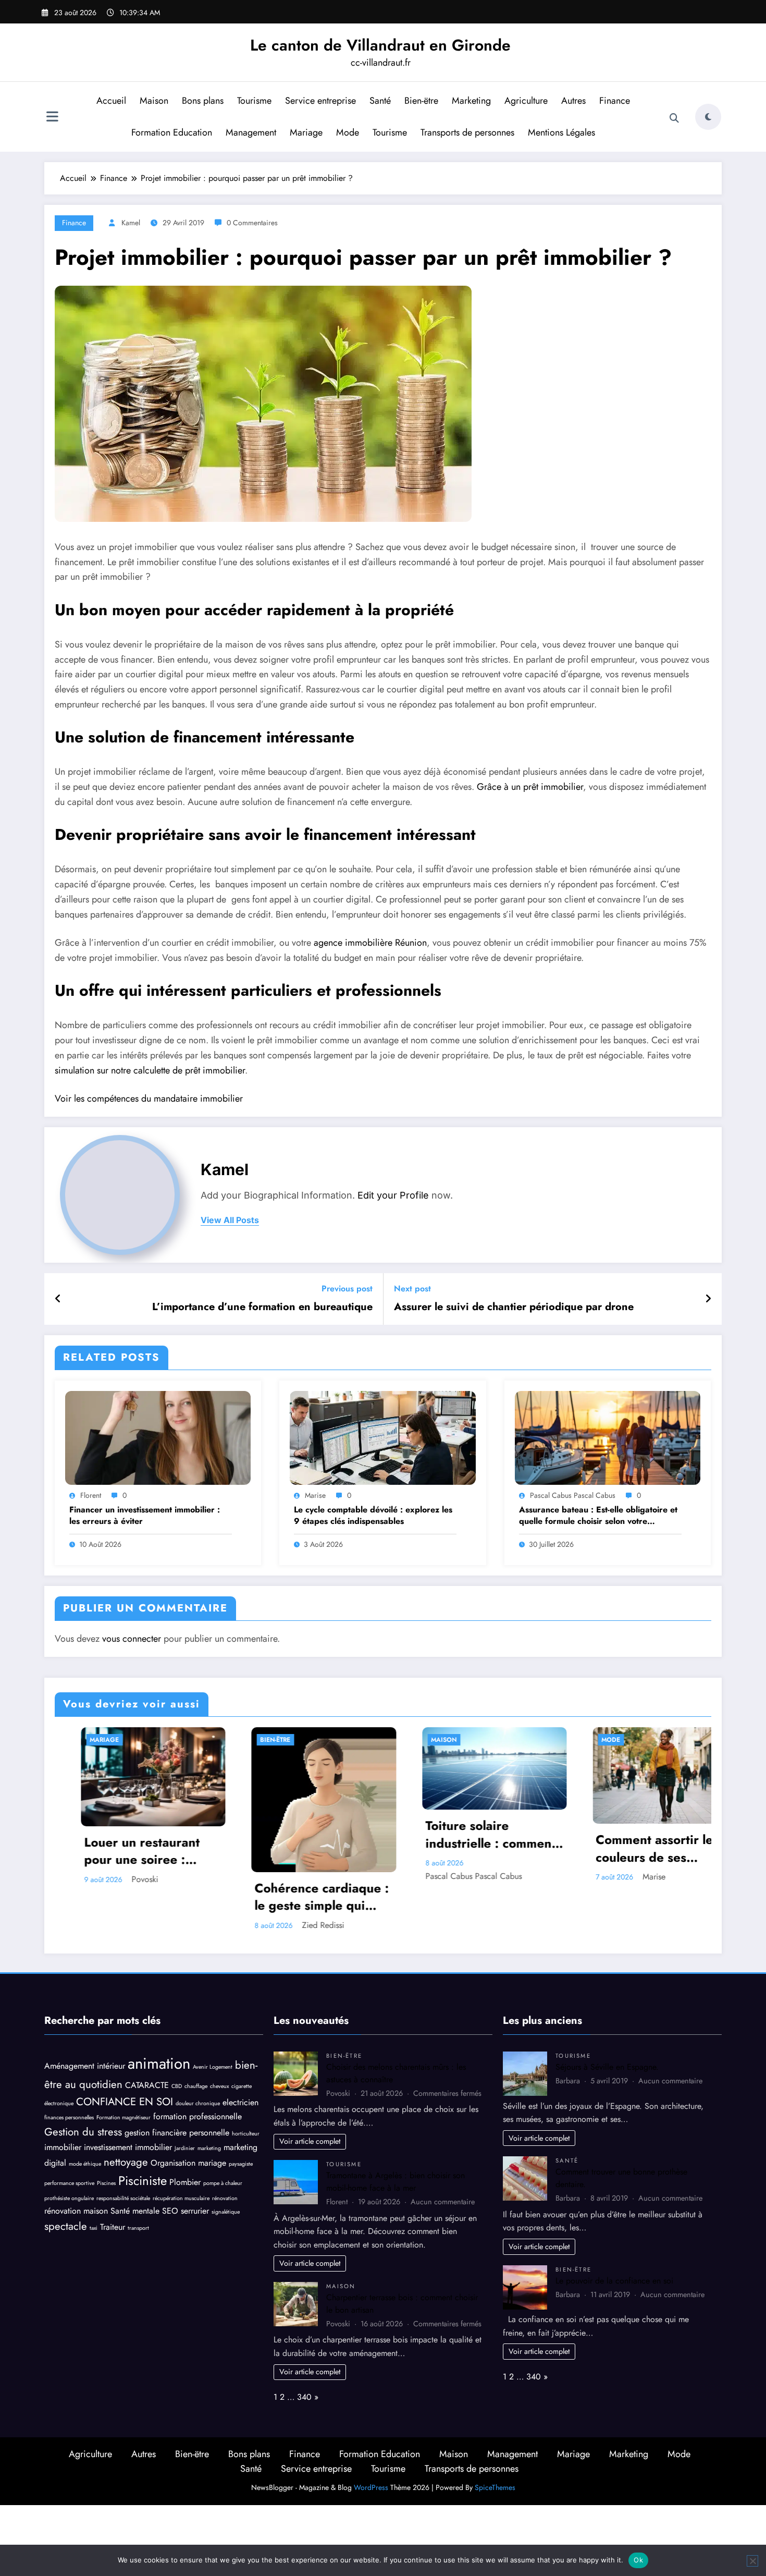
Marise (315, 1495)
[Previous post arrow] (58, 1299)
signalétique (226, 2210)
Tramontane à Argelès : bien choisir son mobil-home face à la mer (396, 2181)
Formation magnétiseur (123, 2116)
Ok (638, 2560)
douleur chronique (198, 2102)
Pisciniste (143, 2179)
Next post (412, 1289)
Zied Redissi (126, 1925)
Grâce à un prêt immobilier (529, 787)
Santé (380, 101)
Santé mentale (135, 2209)
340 (304, 2396)
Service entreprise (320, 101)
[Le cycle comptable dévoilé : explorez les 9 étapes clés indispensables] (382, 1437)
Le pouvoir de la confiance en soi (614, 2279)
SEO (170, 2209)
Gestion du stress (83, 2130)
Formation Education (172, 132)
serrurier (195, 2209)
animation (159, 2062)
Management (251, 132)
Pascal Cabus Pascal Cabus (573, 1495)
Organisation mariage (188, 2162)
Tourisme (254, 101)
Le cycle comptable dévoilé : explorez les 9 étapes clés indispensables (373, 1516)
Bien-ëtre (421, 101)
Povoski (634, 1879)
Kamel (131, 223)
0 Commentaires (252, 223)
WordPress (371, 2486)
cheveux (219, 2085)
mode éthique (85, 2163)
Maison (154, 101)
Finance (615, 101)
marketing (209, 2147)
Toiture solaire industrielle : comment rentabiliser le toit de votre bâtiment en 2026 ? (294, 1834)
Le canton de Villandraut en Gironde (380, 45)
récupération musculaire (181, 2197)
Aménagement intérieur (85, 2064)
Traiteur (113, 2225)
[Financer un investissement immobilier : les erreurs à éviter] (158, 1437)
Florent (91, 1495)
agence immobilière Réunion (370, 943)
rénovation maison (76, 2209)
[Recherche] (674, 118)
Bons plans (203, 101)
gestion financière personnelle (177, 2131)
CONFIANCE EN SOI (125, 2100)
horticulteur (246, 2132)
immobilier (63, 2146)
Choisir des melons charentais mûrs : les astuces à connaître (630, 1851)
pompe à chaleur (223, 2182)
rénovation (225, 2197)
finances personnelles (69, 2116)
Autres (573, 101)
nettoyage (126, 2161)
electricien (240, 2101)
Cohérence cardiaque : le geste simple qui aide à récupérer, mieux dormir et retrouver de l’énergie (125, 1897)
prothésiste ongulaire (69, 2197)
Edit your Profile (393, 1195)
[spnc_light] (708, 117)
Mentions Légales (561, 132)
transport (138, 2226)
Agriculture (526, 101)
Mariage (306, 132)
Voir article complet (310, 2140)
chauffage (196, 2085)
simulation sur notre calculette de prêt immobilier (150, 1070)
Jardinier (185, 2147)
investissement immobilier (128, 2146)
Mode (348, 132)
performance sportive (69, 2182)
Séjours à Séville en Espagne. (607, 2065)
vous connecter (132, 1639)
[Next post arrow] (708, 1299)
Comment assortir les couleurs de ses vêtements (461, 1848)
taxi (94, 2226)
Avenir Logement (213, 2065)
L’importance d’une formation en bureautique (262, 1307)
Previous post (347, 1289)
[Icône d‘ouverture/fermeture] (52, 118)
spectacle (66, 2225)
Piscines (106, 2182)
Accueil (111, 101)
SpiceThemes (495, 2486)
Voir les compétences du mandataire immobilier (149, 1098)
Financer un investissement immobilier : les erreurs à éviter (145, 1516)
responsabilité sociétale (123, 2197)
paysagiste (241, 2163)
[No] (752, 2561)
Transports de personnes (467, 132)
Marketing (471, 101)
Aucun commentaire (443, 2200)
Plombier (185, 2181)
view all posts (230, 1220)
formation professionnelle (197, 2115)
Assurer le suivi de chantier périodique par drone (514, 1307)
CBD (177, 2085)
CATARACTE (147, 2084)
